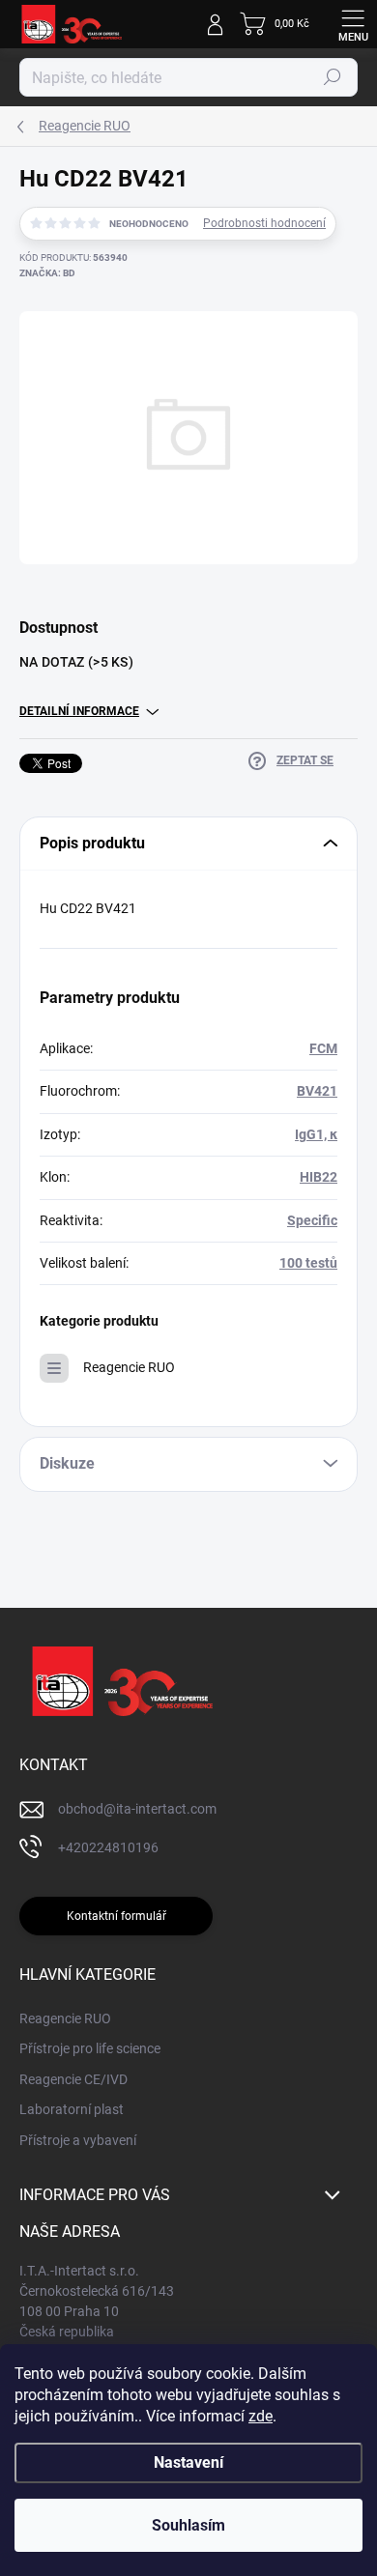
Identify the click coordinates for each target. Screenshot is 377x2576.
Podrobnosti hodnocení (264, 223)
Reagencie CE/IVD (73, 2079)
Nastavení (188, 2462)
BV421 (317, 1091)
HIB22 (319, 1177)
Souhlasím (188, 2525)
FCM (323, 1048)
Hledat (333, 77)
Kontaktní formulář (116, 1916)
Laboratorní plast (72, 2109)
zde (261, 2416)
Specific (312, 1220)
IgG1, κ (316, 1134)
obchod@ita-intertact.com (137, 1809)
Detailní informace (79, 711)
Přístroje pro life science (90, 2048)
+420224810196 (108, 1847)
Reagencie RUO (129, 1367)
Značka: (47, 273)
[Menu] (353, 24)
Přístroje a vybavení (78, 2140)
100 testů (308, 1263)
